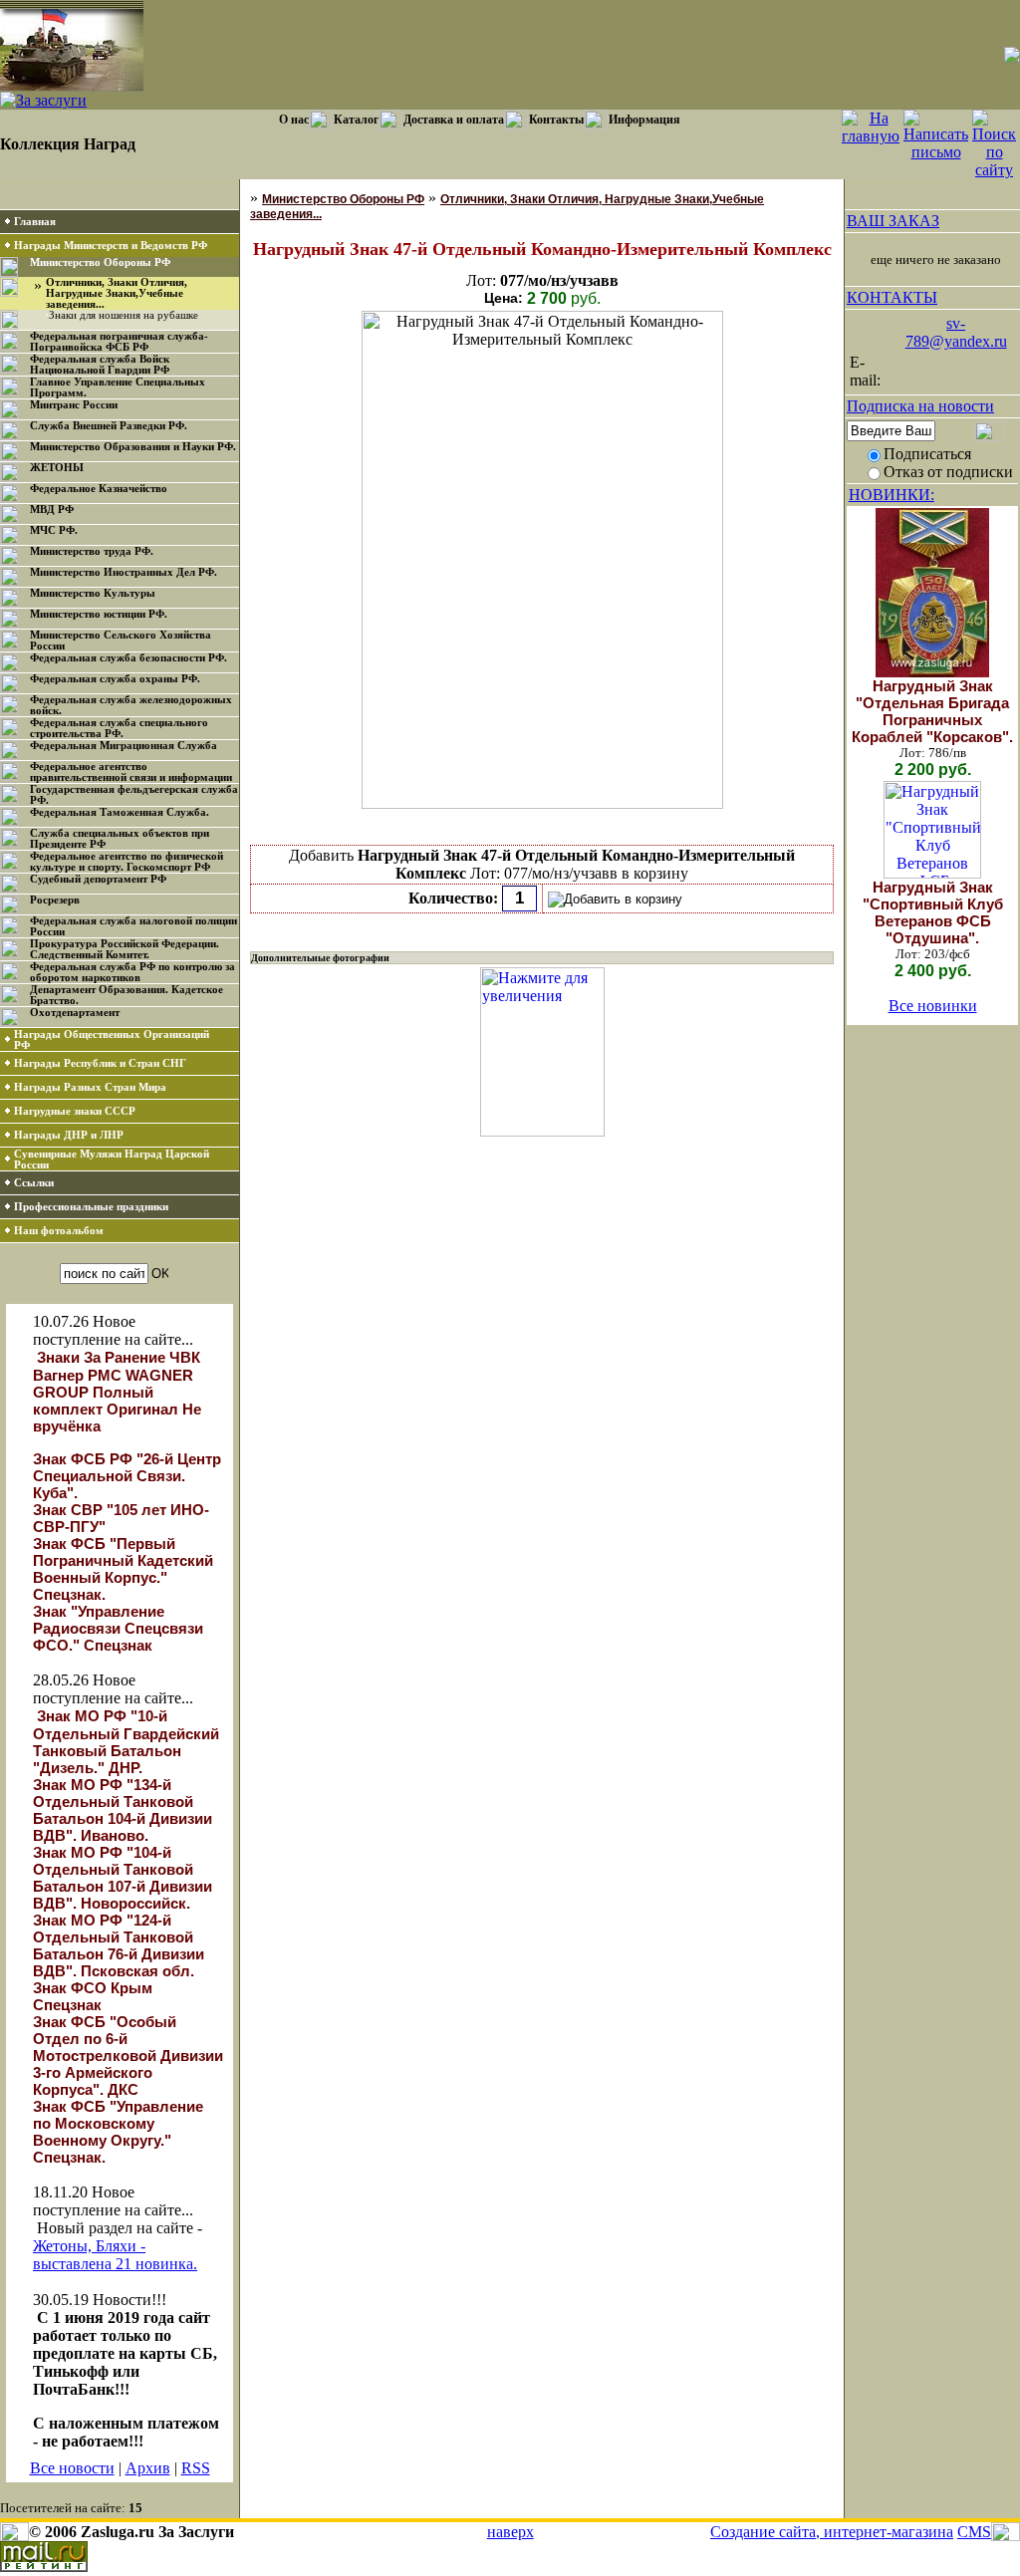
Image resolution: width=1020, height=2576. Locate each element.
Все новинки (933, 1006)
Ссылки (34, 1183)
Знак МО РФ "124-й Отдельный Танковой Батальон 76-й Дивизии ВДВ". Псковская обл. (119, 1945)
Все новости (72, 2468)
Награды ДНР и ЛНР (69, 1135)
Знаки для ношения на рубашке (124, 315)
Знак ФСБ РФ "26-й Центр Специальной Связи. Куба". (127, 1476)
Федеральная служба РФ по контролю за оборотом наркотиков (132, 972)
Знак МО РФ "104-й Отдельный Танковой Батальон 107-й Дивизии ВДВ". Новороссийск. (123, 1878)
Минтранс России (74, 405)
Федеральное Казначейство (99, 489)
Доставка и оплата (454, 120)
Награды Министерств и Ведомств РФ (111, 246)
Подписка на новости (920, 406)
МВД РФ (52, 510)
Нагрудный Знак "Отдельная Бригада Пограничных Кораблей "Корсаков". (932, 711)
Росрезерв (55, 900)
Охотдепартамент (75, 1013)
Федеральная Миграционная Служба (124, 746)
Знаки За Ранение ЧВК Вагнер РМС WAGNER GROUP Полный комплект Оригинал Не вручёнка (117, 1392)
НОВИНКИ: (892, 495)
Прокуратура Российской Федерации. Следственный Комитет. (125, 949)
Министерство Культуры (93, 593)
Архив (148, 2468)
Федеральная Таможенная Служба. (120, 812)
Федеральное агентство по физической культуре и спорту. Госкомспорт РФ (127, 862)
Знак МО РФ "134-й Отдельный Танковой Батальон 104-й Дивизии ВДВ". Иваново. (123, 1810)
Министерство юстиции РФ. (99, 614)
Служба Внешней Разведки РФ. (109, 426)
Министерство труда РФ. (92, 551)
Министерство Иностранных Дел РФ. (124, 572)
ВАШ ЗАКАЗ (893, 221)
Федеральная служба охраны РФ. (115, 679)
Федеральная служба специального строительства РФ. (119, 728)
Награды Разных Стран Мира (90, 1087)
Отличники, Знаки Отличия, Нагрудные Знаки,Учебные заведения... (117, 293)
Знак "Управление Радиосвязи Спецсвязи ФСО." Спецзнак (118, 1628)
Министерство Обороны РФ (100, 262)
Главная (35, 222)
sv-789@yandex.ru (956, 332)
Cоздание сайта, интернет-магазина (832, 2532)
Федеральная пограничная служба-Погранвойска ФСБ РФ (119, 342)
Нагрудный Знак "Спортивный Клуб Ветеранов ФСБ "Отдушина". (933, 912)
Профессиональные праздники (91, 1207)
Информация (644, 120)
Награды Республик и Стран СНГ (100, 1063)
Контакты (556, 120)
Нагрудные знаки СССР (75, 1111)
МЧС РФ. (54, 530)
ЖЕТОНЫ (57, 468)
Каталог (356, 120)
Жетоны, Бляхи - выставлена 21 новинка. (115, 2255)
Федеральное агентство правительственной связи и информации (131, 772)
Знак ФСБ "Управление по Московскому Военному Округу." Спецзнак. (118, 2132)
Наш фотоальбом (59, 1231)
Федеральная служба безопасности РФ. (128, 658)
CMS (974, 2532)
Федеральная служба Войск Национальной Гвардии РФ (100, 365)
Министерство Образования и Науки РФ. (133, 447)
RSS (196, 2468)
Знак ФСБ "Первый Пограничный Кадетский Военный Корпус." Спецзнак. (123, 1569)
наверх (510, 2532)
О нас (294, 120)
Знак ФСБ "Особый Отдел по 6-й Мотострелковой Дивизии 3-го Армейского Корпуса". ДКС (128, 2056)
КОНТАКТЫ (892, 297)
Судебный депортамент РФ (98, 879)
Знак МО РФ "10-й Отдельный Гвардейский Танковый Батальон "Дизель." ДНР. (126, 1742)
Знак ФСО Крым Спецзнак (93, 1996)
